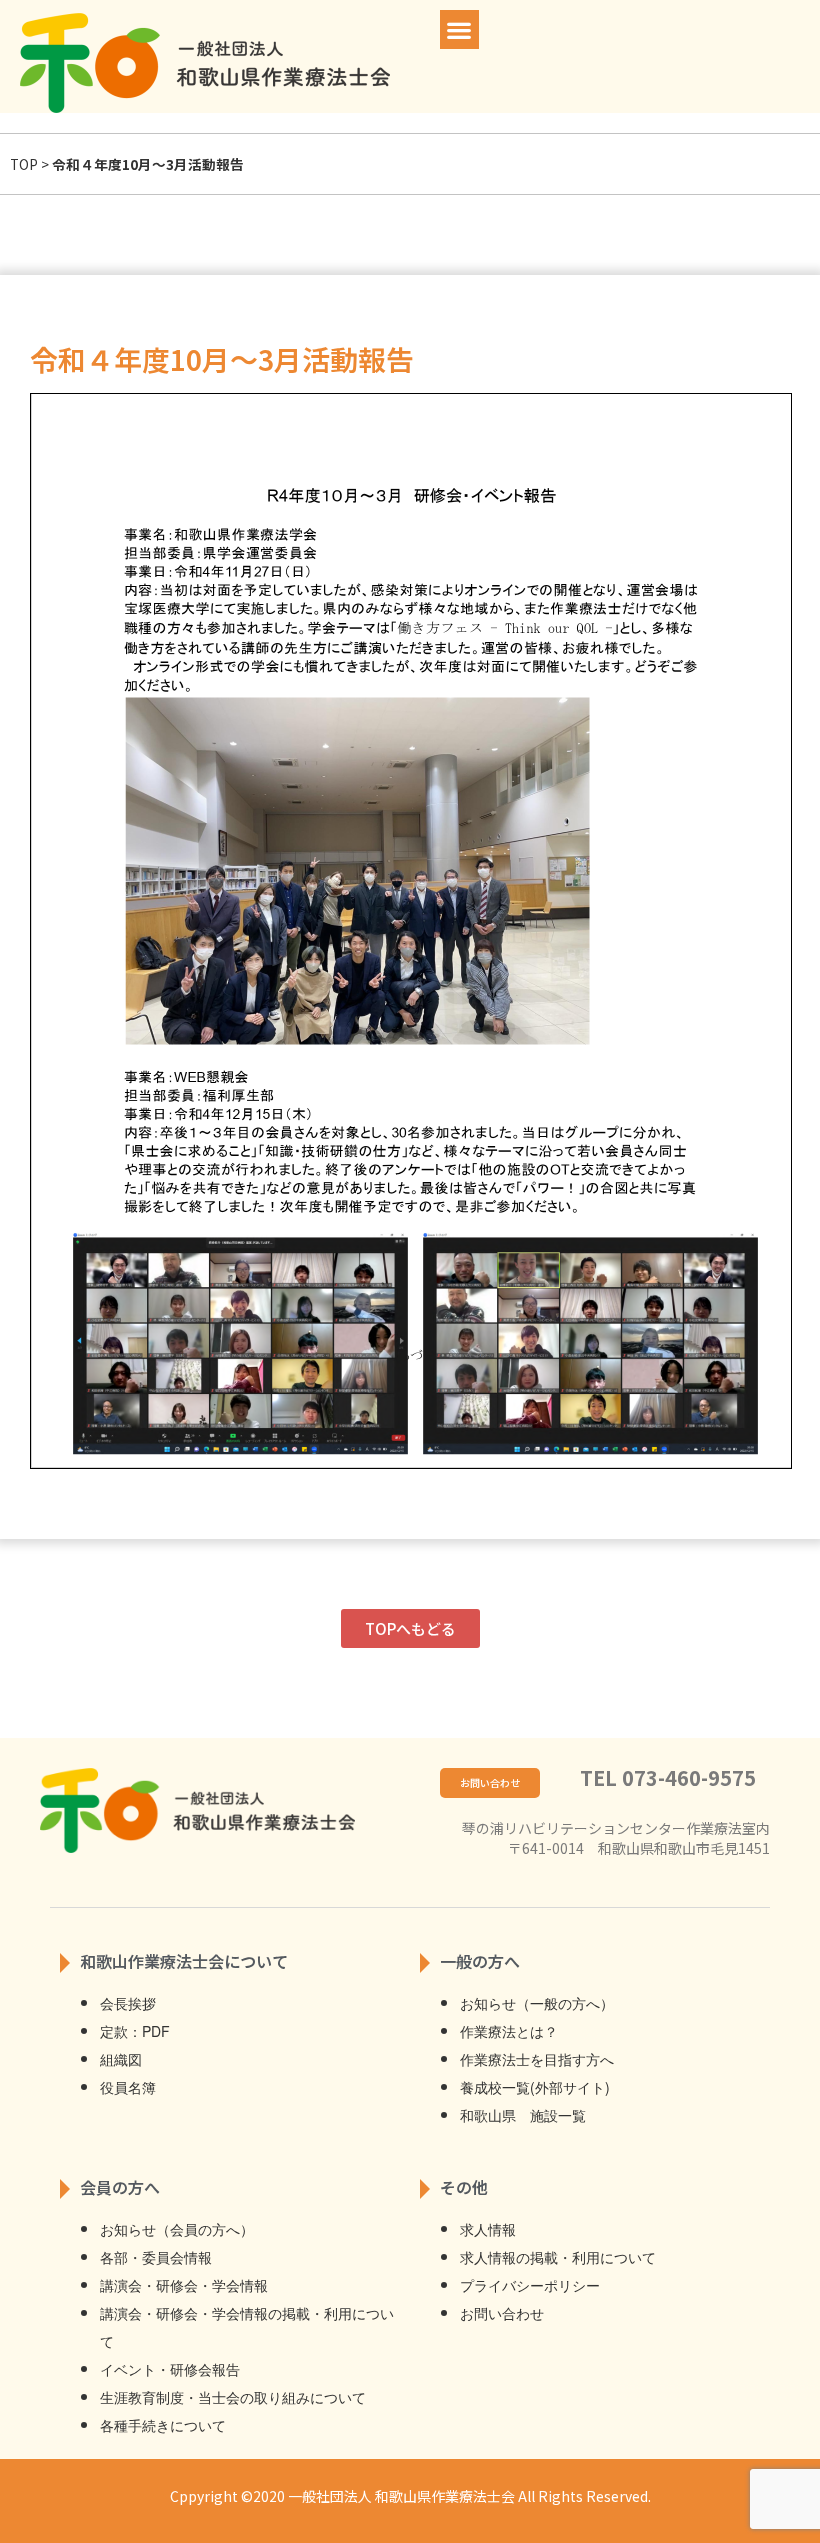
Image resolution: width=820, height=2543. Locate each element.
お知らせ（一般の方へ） (537, 2003)
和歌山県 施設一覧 (523, 2115)
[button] (459, 29)
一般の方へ (480, 1961)
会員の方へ (120, 2187)
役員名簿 (128, 2087)
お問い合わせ (502, 2313)
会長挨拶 (128, 2003)
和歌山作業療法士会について (184, 1961)
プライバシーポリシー (530, 2285)
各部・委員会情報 (156, 2257)
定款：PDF (135, 2031)
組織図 (121, 2059)
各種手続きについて (163, 2425)
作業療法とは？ (509, 2031)
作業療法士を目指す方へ (537, 2059)
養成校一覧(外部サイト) (535, 2087)
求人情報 (488, 2229)
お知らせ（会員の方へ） (177, 2229)
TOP (24, 164)
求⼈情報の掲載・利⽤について (558, 2257)
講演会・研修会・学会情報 (184, 2285)
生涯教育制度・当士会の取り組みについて (233, 2397)
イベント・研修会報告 (170, 2369)
